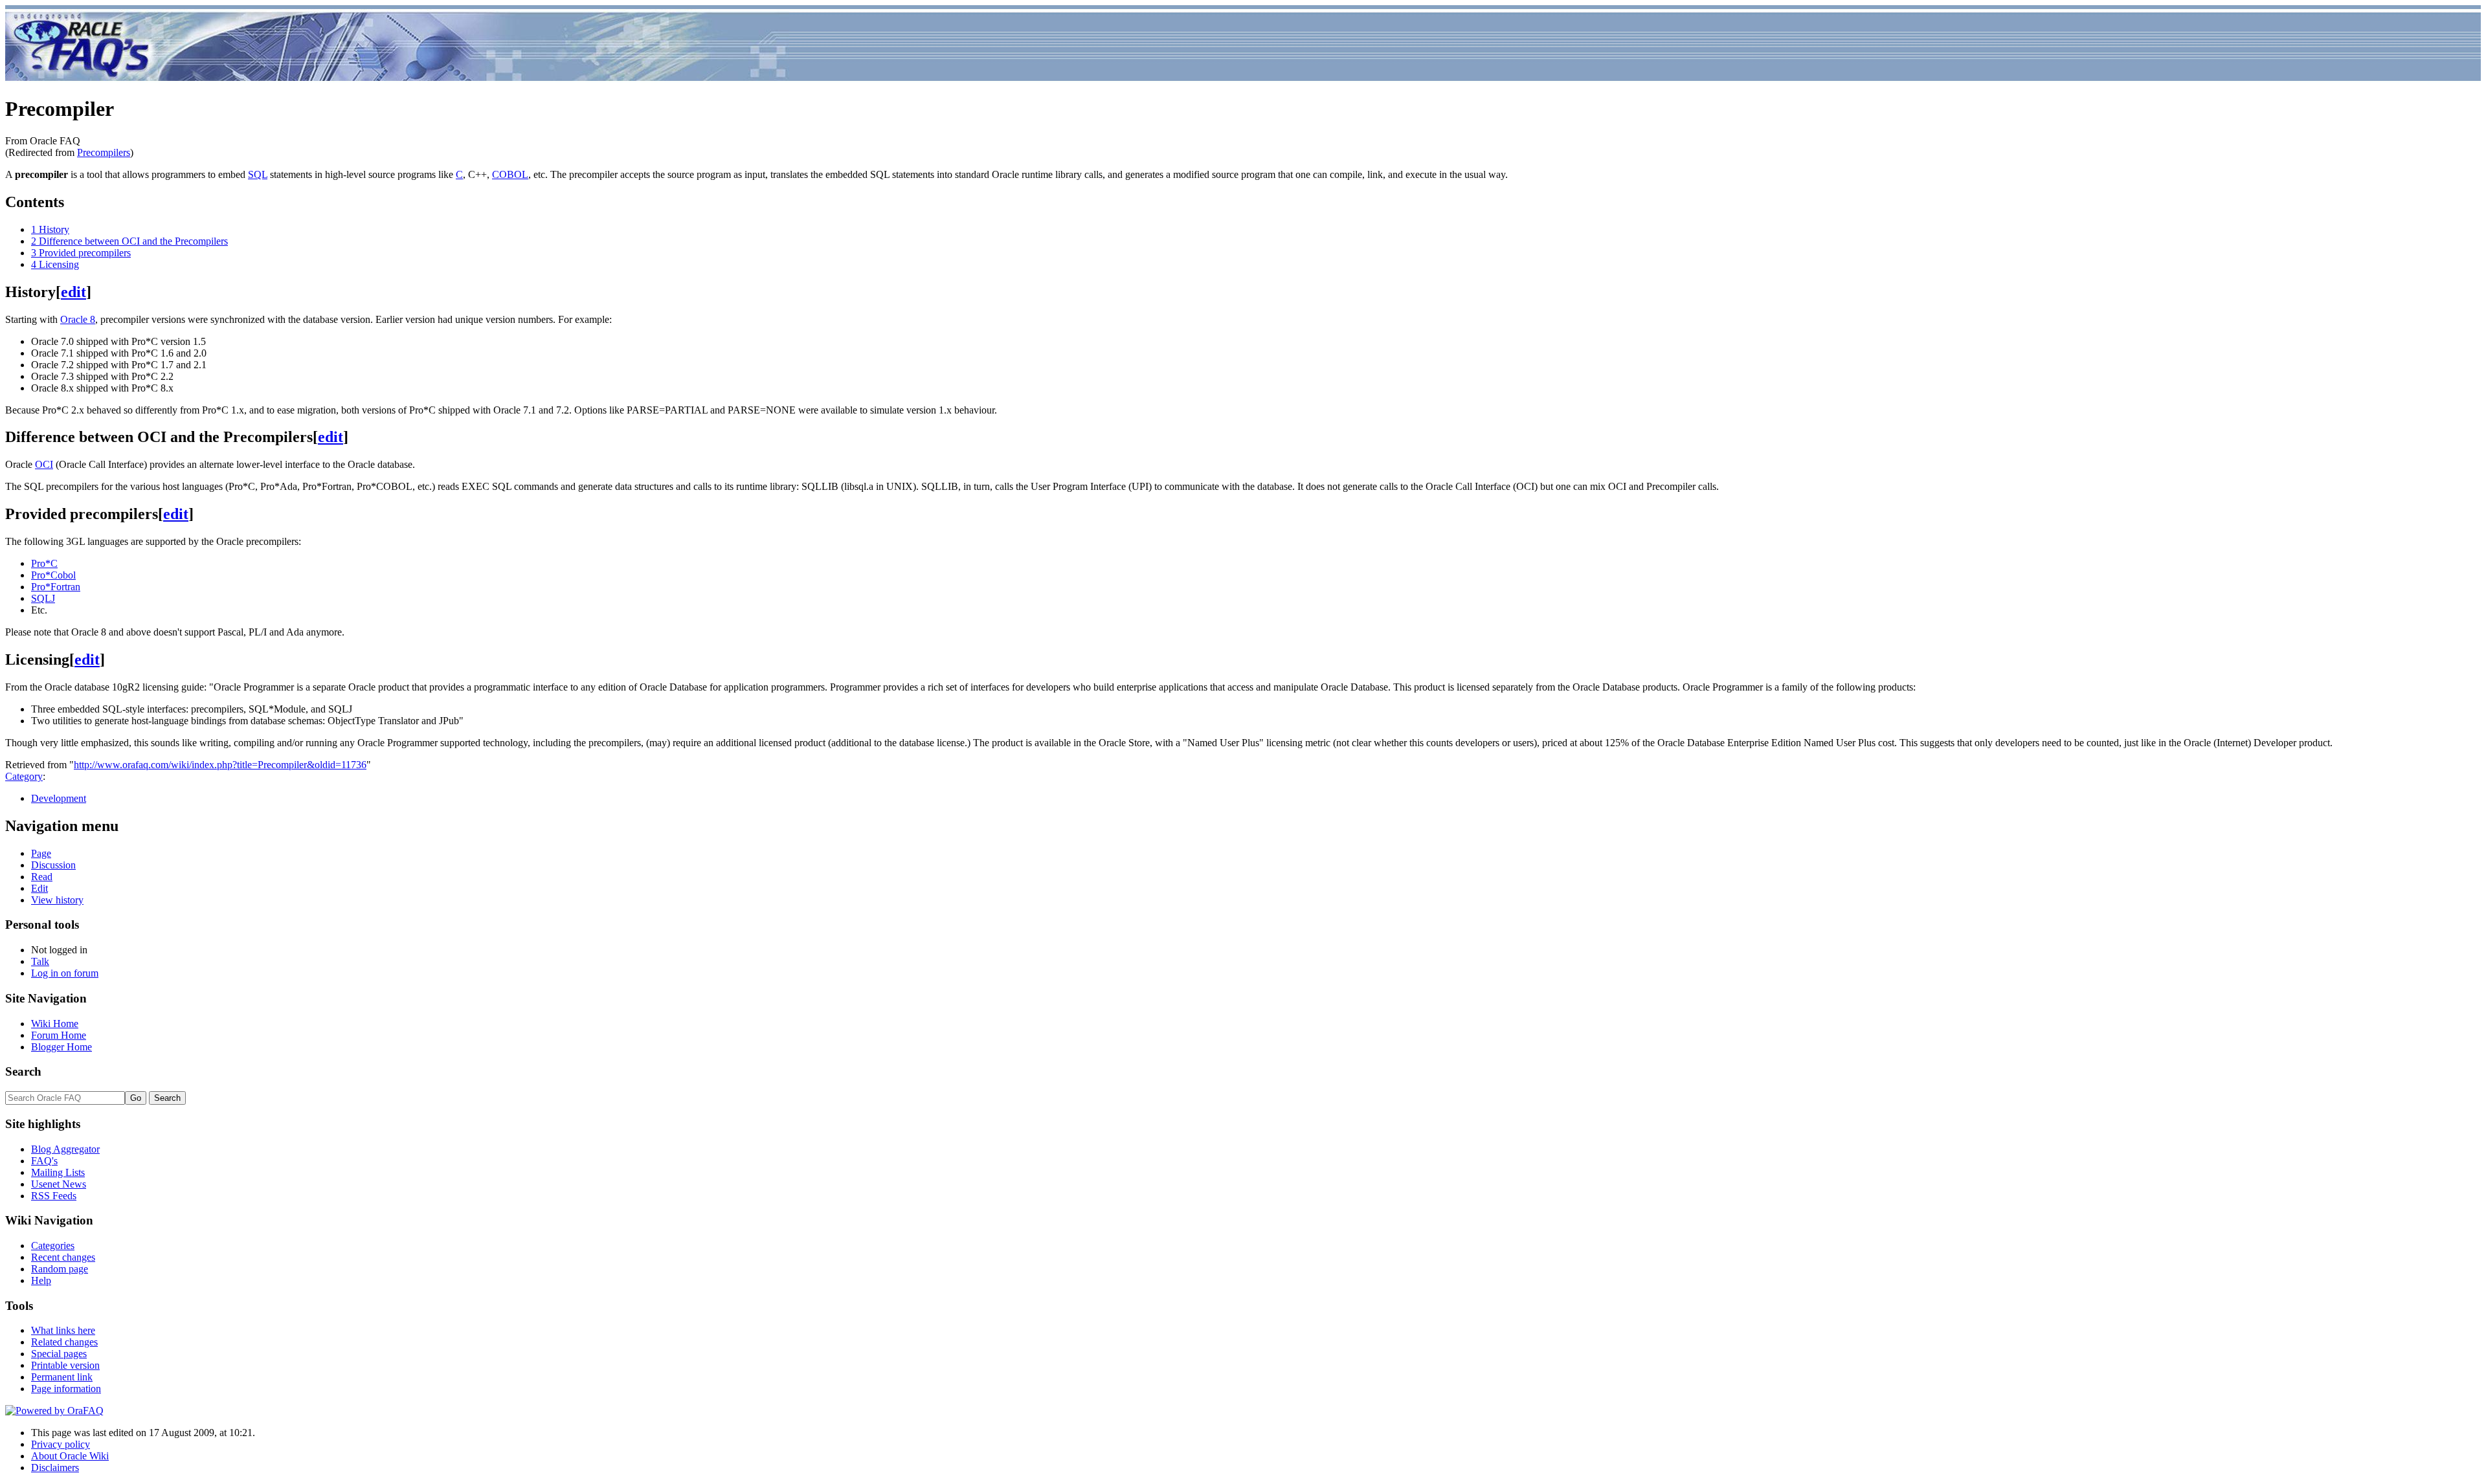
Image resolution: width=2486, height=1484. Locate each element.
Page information (66, 1389)
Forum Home (59, 1035)
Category (24, 776)
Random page (60, 1269)
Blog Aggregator (65, 1149)
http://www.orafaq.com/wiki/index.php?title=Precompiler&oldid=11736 (220, 765)
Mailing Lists (58, 1172)
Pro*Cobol (53, 575)
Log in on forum (65, 973)
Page (41, 853)
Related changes (64, 1342)
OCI (44, 464)
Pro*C (44, 563)
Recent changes (63, 1257)
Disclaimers (55, 1467)
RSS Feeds (54, 1196)
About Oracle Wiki (70, 1456)
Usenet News (59, 1184)
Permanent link (62, 1377)
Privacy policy (61, 1444)
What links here (63, 1330)
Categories (53, 1246)
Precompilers (104, 152)
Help (41, 1280)
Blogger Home (62, 1047)
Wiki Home (55, 1024)
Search (23, 1071)
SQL (258, 174)
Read (42, 877)
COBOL (510, 174)
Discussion (53, 865)
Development (59, 798)
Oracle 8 (78, 319)
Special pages (59, 1354)
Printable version (65, 1365)
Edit (39, 888)
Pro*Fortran (56, 587)
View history (57, 900)
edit (73, 292)
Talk (40, 961)
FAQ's (44, 1161)
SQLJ (43, 598)
